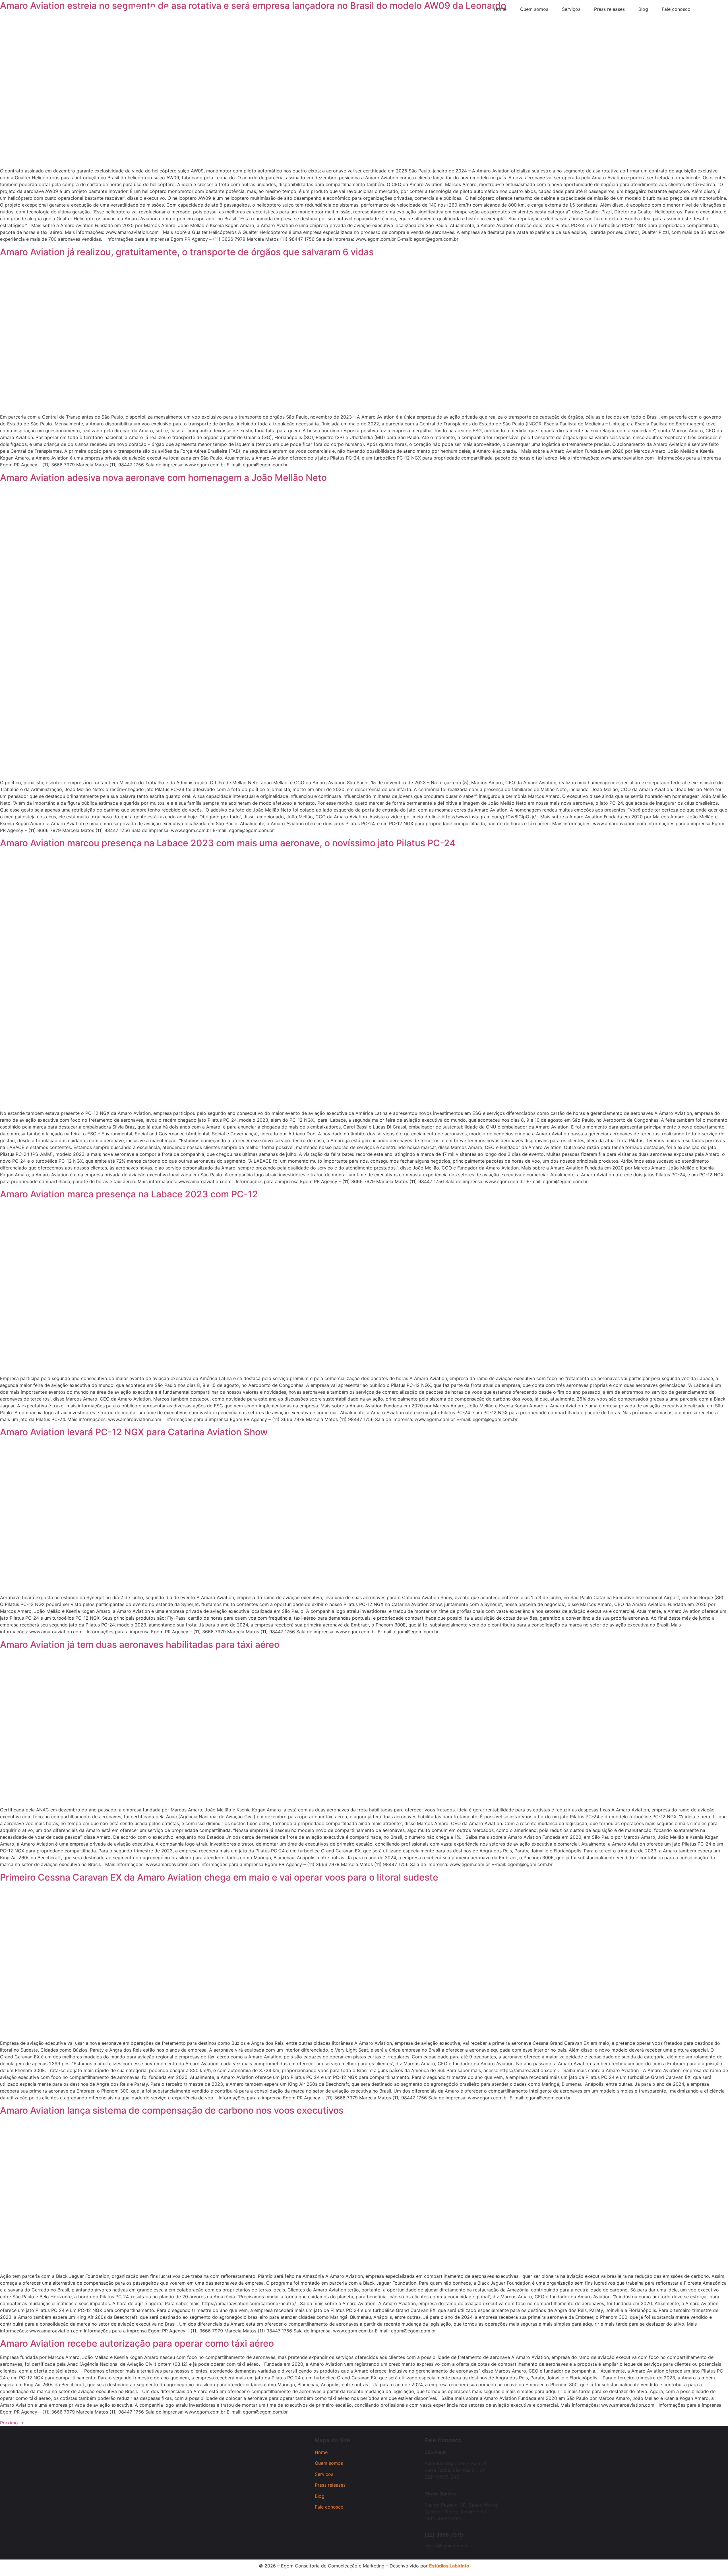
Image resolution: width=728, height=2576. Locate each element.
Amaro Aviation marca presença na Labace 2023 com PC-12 (129, 1194)
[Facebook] (136, 11)
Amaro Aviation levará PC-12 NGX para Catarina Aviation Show (134, 1432)
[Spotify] (167, 11)
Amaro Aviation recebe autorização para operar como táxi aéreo (137, 2343)
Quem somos (329, 2463)
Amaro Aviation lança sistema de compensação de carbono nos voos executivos (172, 2110)
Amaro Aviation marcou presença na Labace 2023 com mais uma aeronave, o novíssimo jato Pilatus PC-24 (228, 843)
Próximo (12, 2423)
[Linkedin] (152, 11)
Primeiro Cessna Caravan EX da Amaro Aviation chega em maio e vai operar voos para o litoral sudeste (219, 1877)
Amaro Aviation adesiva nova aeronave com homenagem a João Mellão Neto (163, 478)
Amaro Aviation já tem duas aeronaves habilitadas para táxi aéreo (140, 1645)
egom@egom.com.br (447, 2546)
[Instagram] (121, 11)
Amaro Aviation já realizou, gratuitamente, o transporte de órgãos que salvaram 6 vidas (187, 252)
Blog (320, 2496)
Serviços (324, 2474)
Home (321, 2452)
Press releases (330, 2485)
